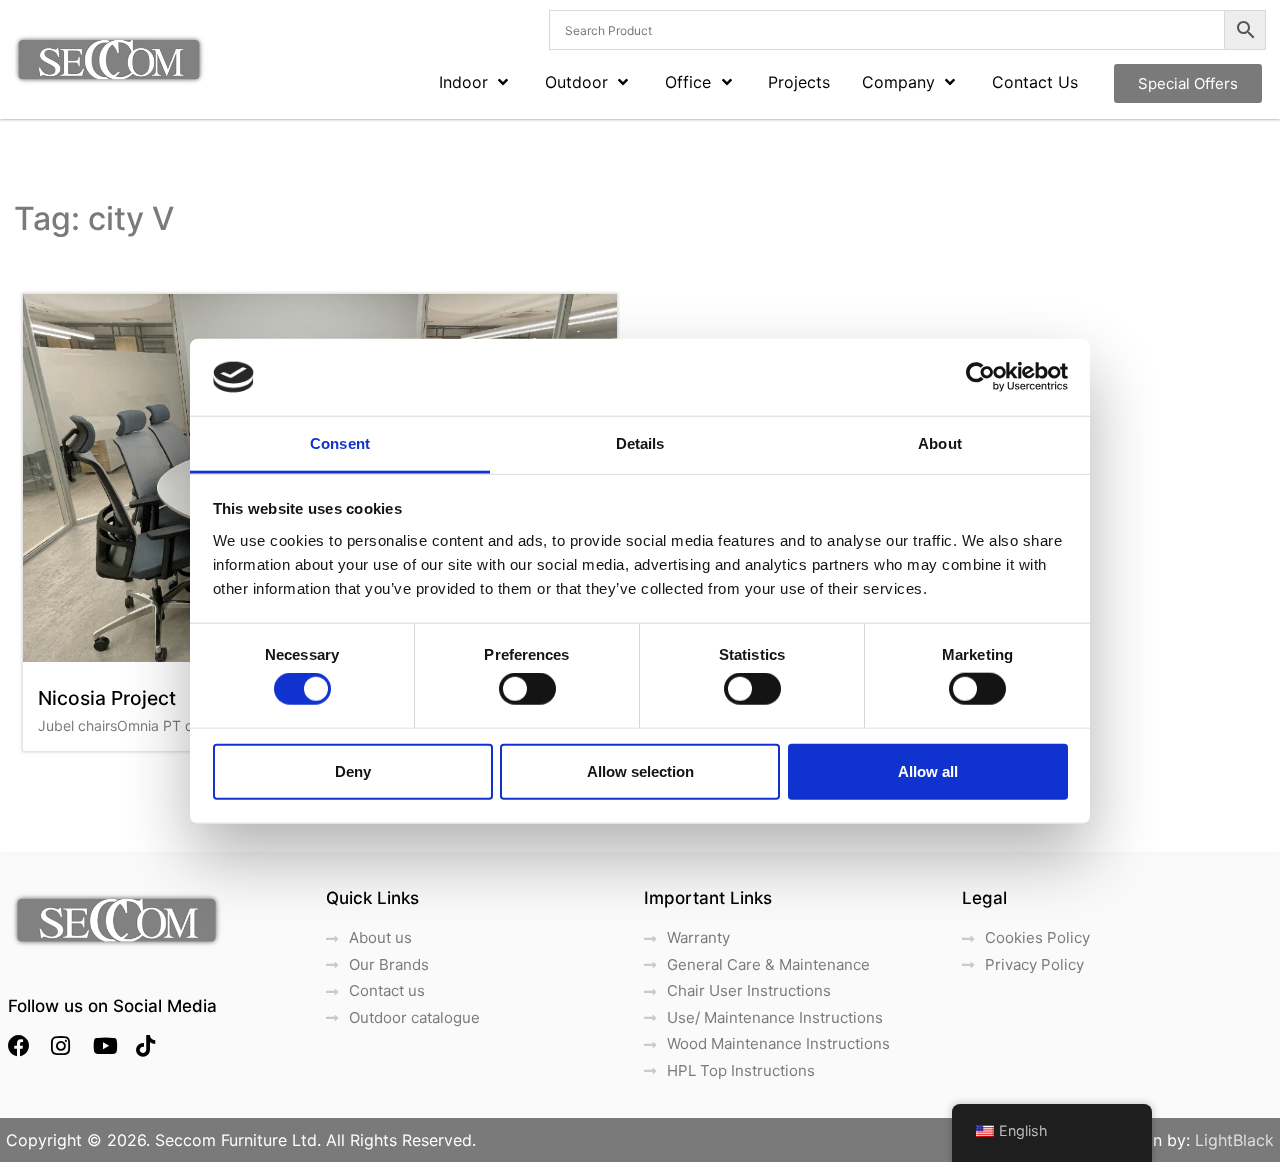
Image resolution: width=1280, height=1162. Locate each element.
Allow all (928, 770)
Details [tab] (640, 443)
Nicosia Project (107, 698)
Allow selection (640, 770)
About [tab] (940, 443)
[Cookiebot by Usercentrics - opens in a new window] (980, 377)
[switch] (527, 689)
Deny (353, 770)
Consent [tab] (340, 443)
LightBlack (1234, 1140)
